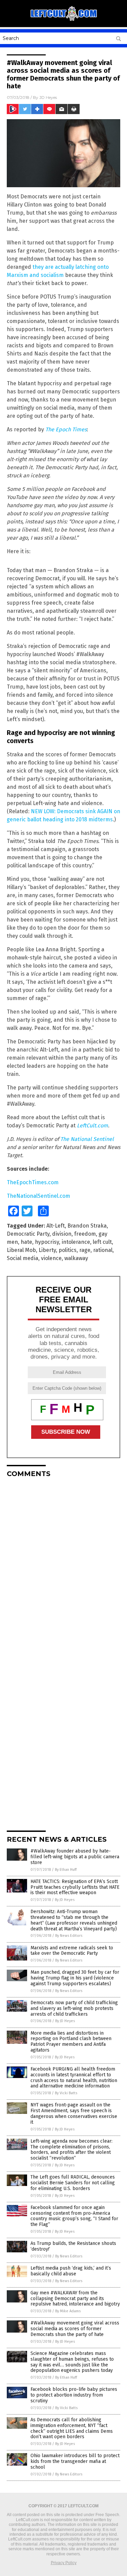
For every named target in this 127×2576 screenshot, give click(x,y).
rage (85, 1250)
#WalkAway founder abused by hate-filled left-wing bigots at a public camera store (75, 1857)
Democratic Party (28, 1234)
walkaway (76, 1258)
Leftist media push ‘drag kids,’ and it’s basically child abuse (71, 2271)
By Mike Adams (68, 2311)
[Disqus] (63, 1567)
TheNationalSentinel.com (38, 1196)
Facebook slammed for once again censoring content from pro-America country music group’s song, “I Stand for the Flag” (74, 2216)
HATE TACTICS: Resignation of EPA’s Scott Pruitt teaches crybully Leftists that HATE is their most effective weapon (75, 1887)
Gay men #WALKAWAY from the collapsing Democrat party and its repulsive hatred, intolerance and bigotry (75, 2299)
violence (51, 1258)
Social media (23, 1258)
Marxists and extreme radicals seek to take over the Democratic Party (72, 1951)
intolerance (76, 1242)
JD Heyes (48, 97)
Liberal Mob (21, 1250)
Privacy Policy (64, 2563)
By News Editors (69, 1936)
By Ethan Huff (66, 1870)
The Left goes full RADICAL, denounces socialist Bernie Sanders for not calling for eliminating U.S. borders (73, 2183)
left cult (102, 1242)
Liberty (47, 1250)
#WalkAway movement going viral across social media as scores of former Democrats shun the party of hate (75, 2329)
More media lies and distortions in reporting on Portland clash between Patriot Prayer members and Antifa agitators (71, 2042)
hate (26, 1242)
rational (103, 1250)
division (62, 1234)
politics (68, 1250)
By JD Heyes (65, 1900)
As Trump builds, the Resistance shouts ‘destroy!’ (73, 2246)
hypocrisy (47, 1242)
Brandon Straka (87, 1226)
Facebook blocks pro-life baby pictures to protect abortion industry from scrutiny (74, 2395)
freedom (85, 1234)
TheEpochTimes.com (33, 1182)
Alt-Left (56, 1226)
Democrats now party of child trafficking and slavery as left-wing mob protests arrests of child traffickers (74, 2008)
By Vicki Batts (66, 2093)
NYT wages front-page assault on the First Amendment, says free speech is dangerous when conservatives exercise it (74, 2113)
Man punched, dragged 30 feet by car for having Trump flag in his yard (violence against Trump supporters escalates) (75, 1978)
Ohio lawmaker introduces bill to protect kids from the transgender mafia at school (75, 2461)
